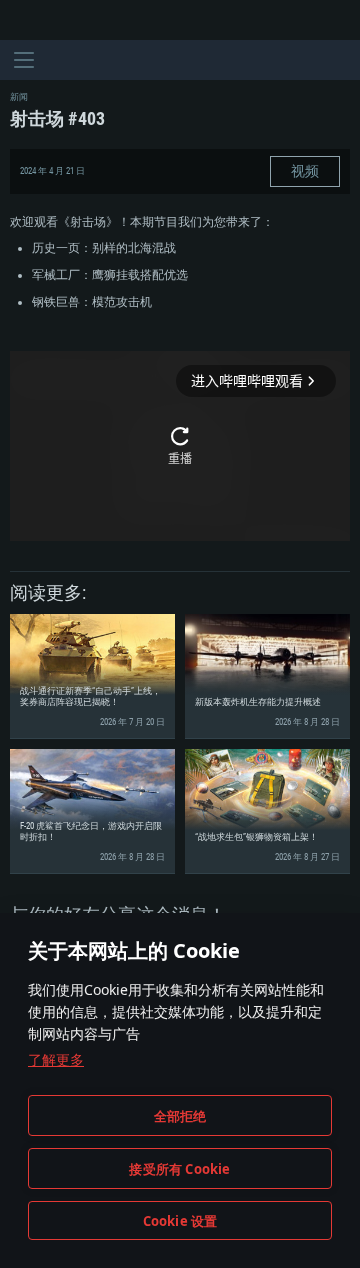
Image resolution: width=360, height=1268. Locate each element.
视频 (305, 171)
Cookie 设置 (180, 1221)
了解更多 (56, 1059)
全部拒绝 (180, 1116)
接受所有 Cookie (179, 1169)
